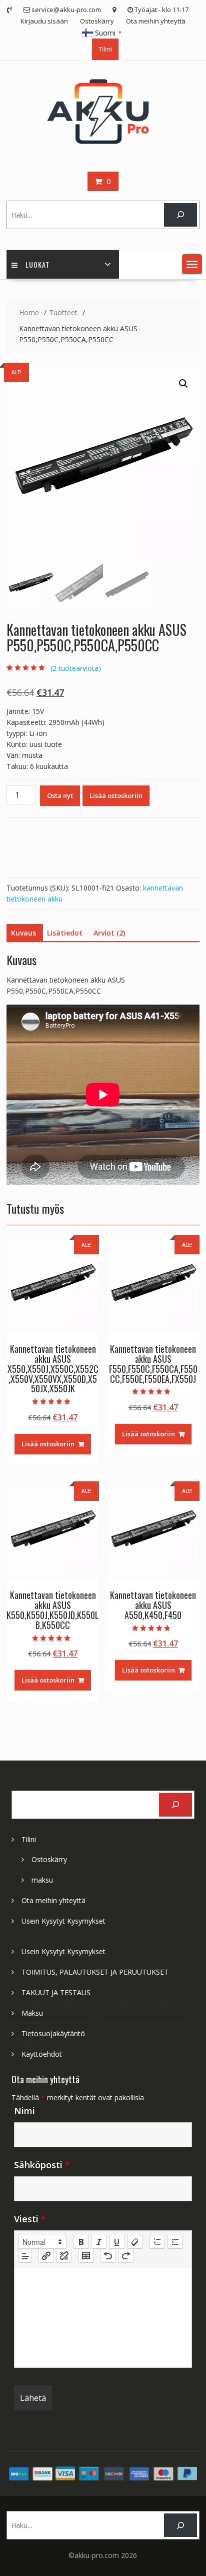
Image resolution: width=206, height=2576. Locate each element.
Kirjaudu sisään (44, 21)
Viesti (30, 2219)
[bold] (81, 2242)
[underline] (117, 2242)
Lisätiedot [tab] (65, 933)
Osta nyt (60, 795)
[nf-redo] (126, 2256)
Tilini (105, 49)
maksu (42, 1880)
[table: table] (86, 2256)
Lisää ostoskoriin (116, 795)
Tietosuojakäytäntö (53, 2033)
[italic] (99, 2242)
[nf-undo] (108, 2256)
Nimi (24, 2111)
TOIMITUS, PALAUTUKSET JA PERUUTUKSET (95, 1972)
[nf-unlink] (64, 2256)
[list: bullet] (175, 2242)
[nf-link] (46, 2256)
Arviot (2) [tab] (109, 933)
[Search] (180, 215)
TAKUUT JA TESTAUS (56, 1992)
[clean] (135, 2242)
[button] (192, 264)
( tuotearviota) (76, 668)
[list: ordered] (157, 2242)
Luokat (37, 264)
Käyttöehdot (42, 2054)
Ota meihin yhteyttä (156, 21)
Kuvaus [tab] (23, 933)
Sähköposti (42, 2165)
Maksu (32, 2013)
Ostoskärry (97, 21)
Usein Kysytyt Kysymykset (63, 1921)
